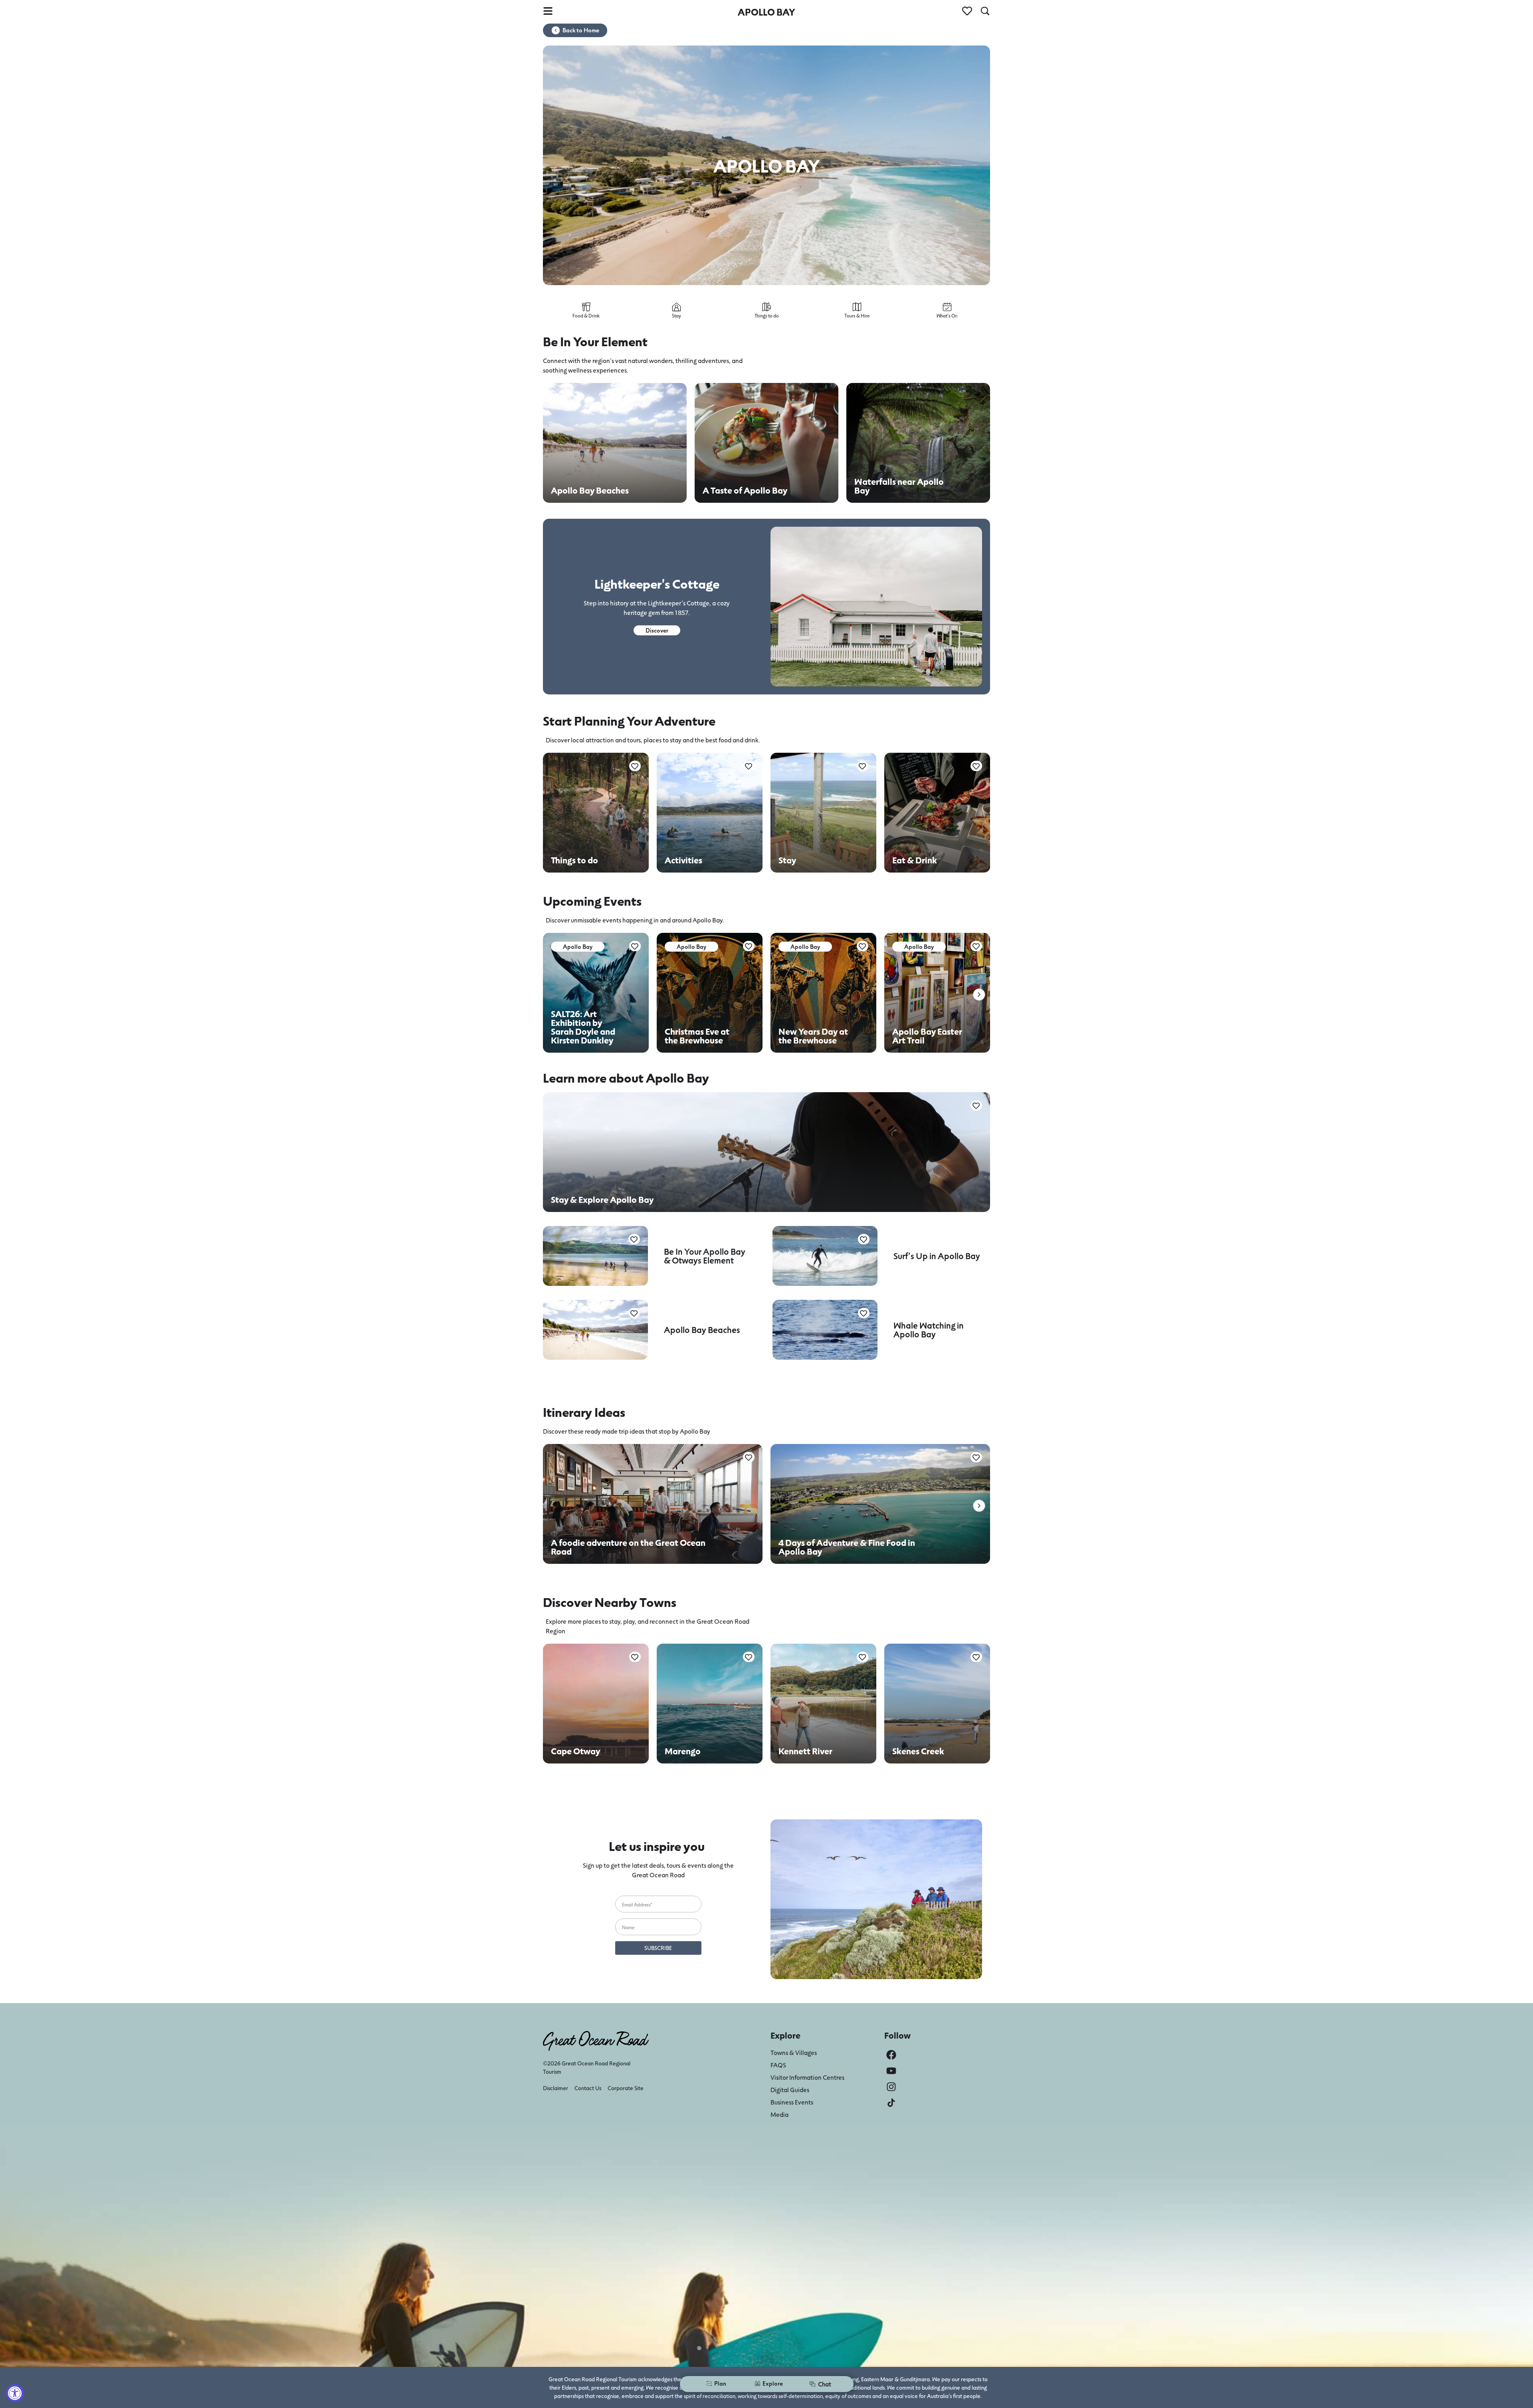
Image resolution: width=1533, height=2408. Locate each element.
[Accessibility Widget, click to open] (15, 2393)
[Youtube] (891, 2071)
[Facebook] (891, 2055)
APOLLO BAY (766, 12)
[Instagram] (891, 2087)
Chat (825, 2384)
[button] (979, 995)
